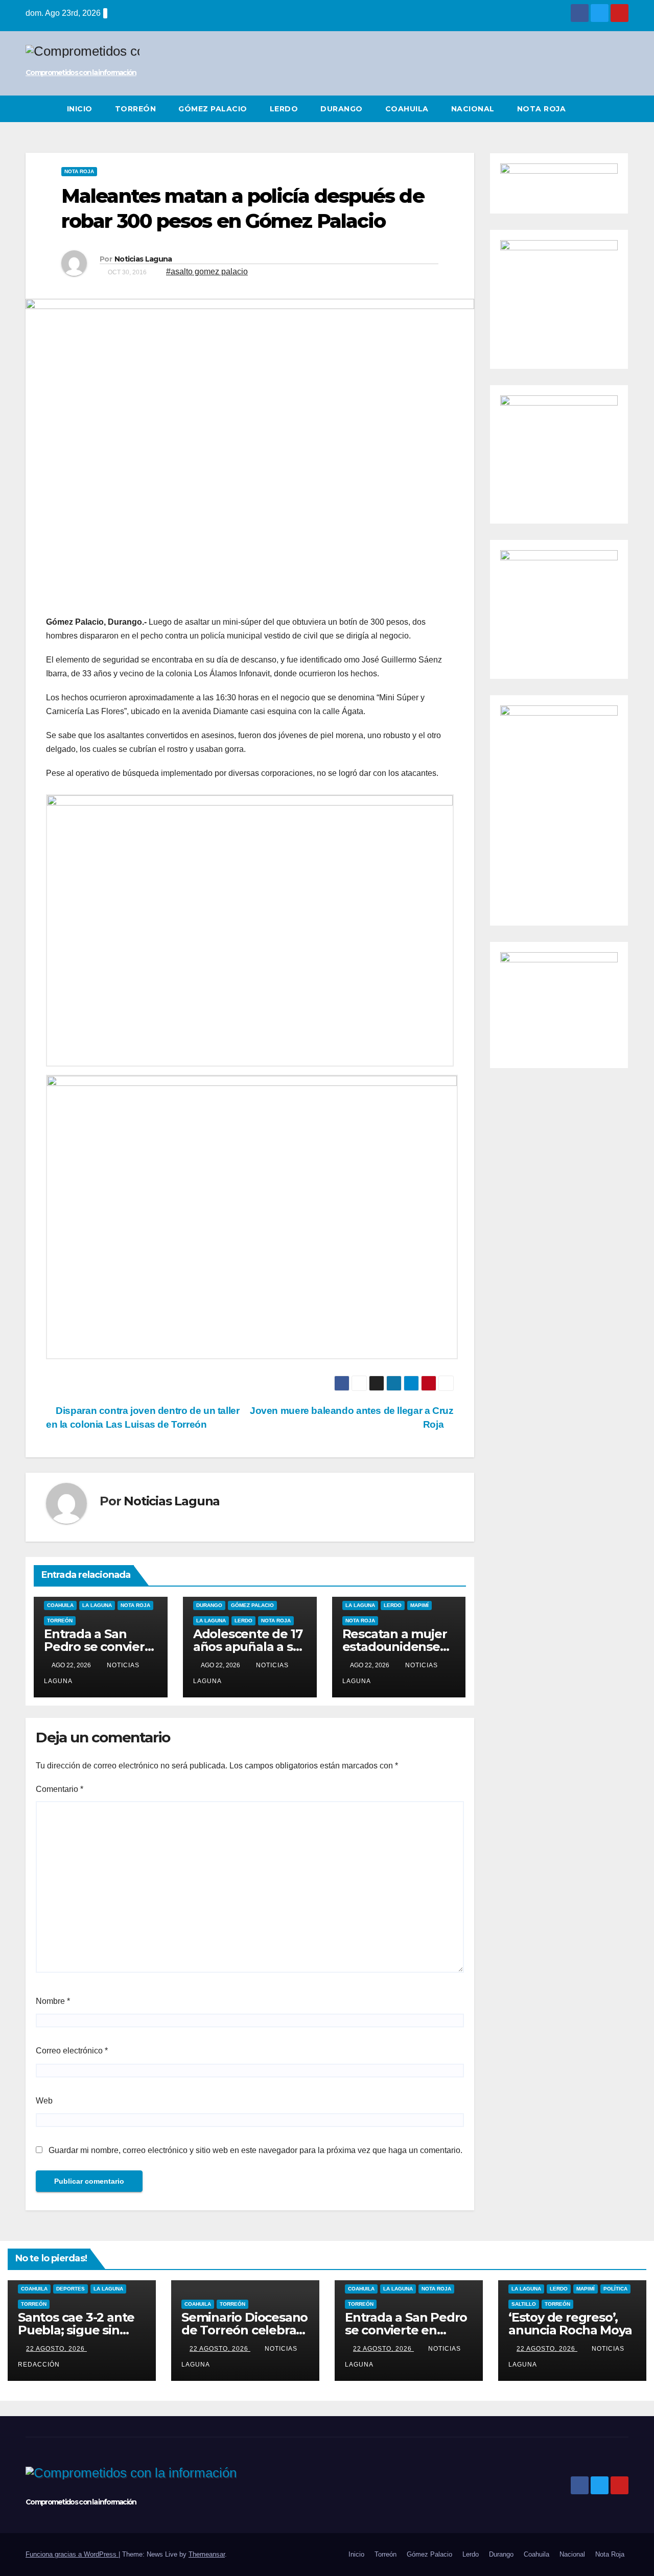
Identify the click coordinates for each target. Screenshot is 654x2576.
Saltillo (524, 2304)
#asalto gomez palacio (207, 271)
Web (44, 2101)
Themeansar (207, 2554)
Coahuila (407, 109)
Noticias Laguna (143, 259)
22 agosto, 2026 (56, 2349)
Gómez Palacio (213, 109)
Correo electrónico (72, 2051)
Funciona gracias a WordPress (72, 2554)
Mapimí (419, 1605)
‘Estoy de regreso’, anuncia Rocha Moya (570, 2324)
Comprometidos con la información (81, 73)
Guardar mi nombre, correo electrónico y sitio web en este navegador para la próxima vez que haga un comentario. (255, 2150)
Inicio (80, 109)
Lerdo (284, 109)
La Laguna (97, 1605)
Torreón (136, 109)
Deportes (71, 2289)
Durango (342, 109)
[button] (621, 109)
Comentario (60, 1789)
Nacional (473, 109)
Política (615, 2289)
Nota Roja (542, 109)
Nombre (53, 2001)
